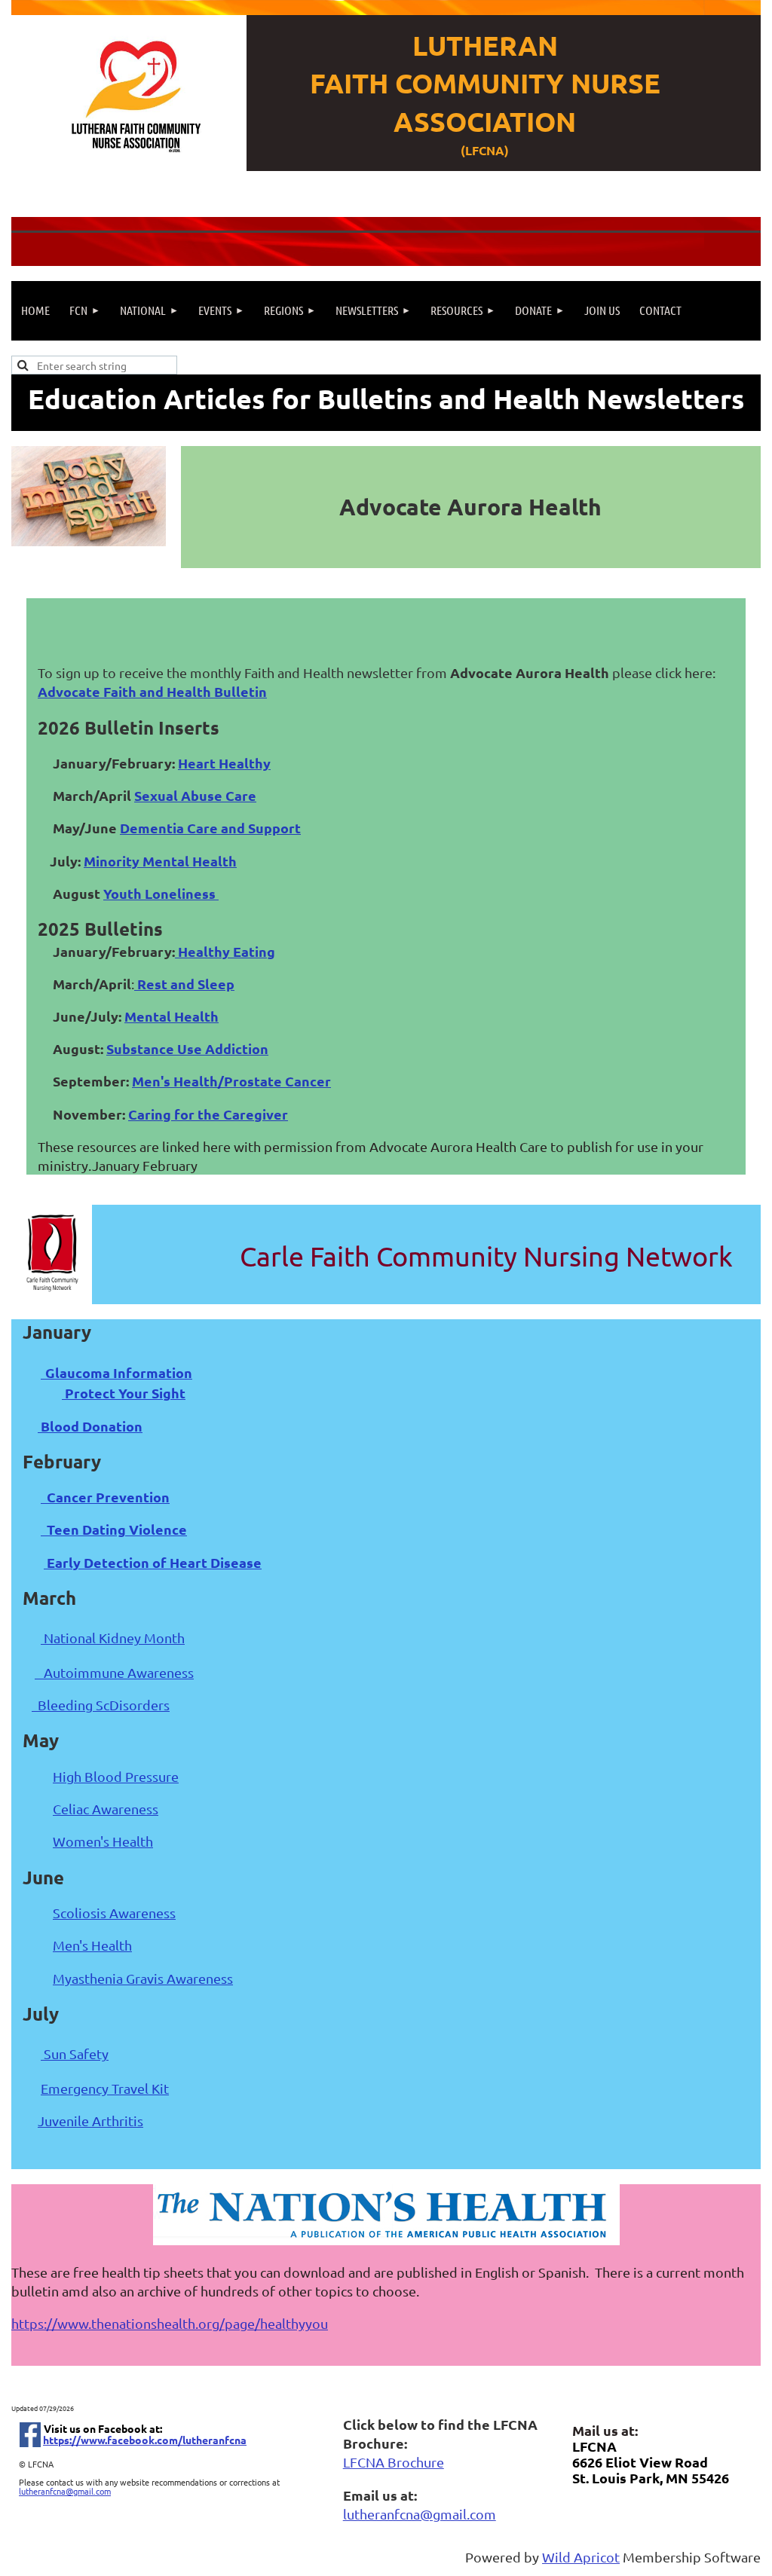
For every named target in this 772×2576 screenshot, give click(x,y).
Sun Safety (75, 2053)
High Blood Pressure (116, 1776)
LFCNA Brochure (394, 2462)
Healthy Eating (225, 951)
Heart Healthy (224, 763)
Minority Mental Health (160, 861)
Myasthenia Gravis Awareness (143, 1978)
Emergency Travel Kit (105, 2088)
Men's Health (92, 1945)
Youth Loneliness (161, 893)
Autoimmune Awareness (114, 1672)
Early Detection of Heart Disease (153, 1562)
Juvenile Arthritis (90, 2121)
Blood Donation (90, 1426)
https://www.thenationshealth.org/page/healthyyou (170, 2323)
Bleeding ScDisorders (101, 1705)
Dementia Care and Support (210, 828)
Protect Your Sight (124, 1393)
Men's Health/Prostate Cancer (231, 1081)
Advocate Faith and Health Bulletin (152, 691)
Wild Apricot (581, 2557)
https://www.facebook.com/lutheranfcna (145, 2440)
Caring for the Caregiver (208, 1114)
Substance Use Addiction (187, 1048)
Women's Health (103, 1841)
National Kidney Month (113, 1638)
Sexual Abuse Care (195, 795)
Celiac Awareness (106, 1809)
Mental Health (172, 1016)
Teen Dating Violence (114, 1529)
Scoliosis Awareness (114, 1913)
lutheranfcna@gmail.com (65, 2491)
